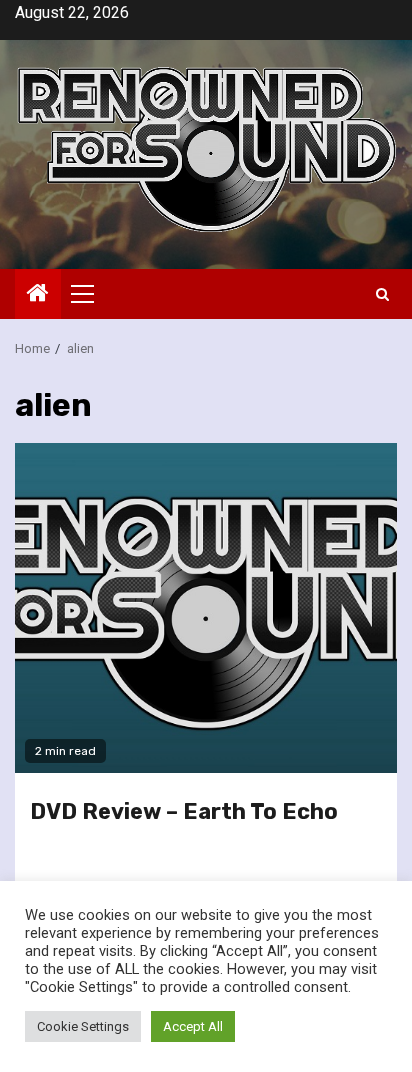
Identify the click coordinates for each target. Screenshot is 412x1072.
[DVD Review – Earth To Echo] (206, 608)
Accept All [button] (193, 1026)
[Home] (38, 295)
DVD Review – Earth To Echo (184, 811)
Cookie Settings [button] (83, 1026)
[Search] (382, 294)
